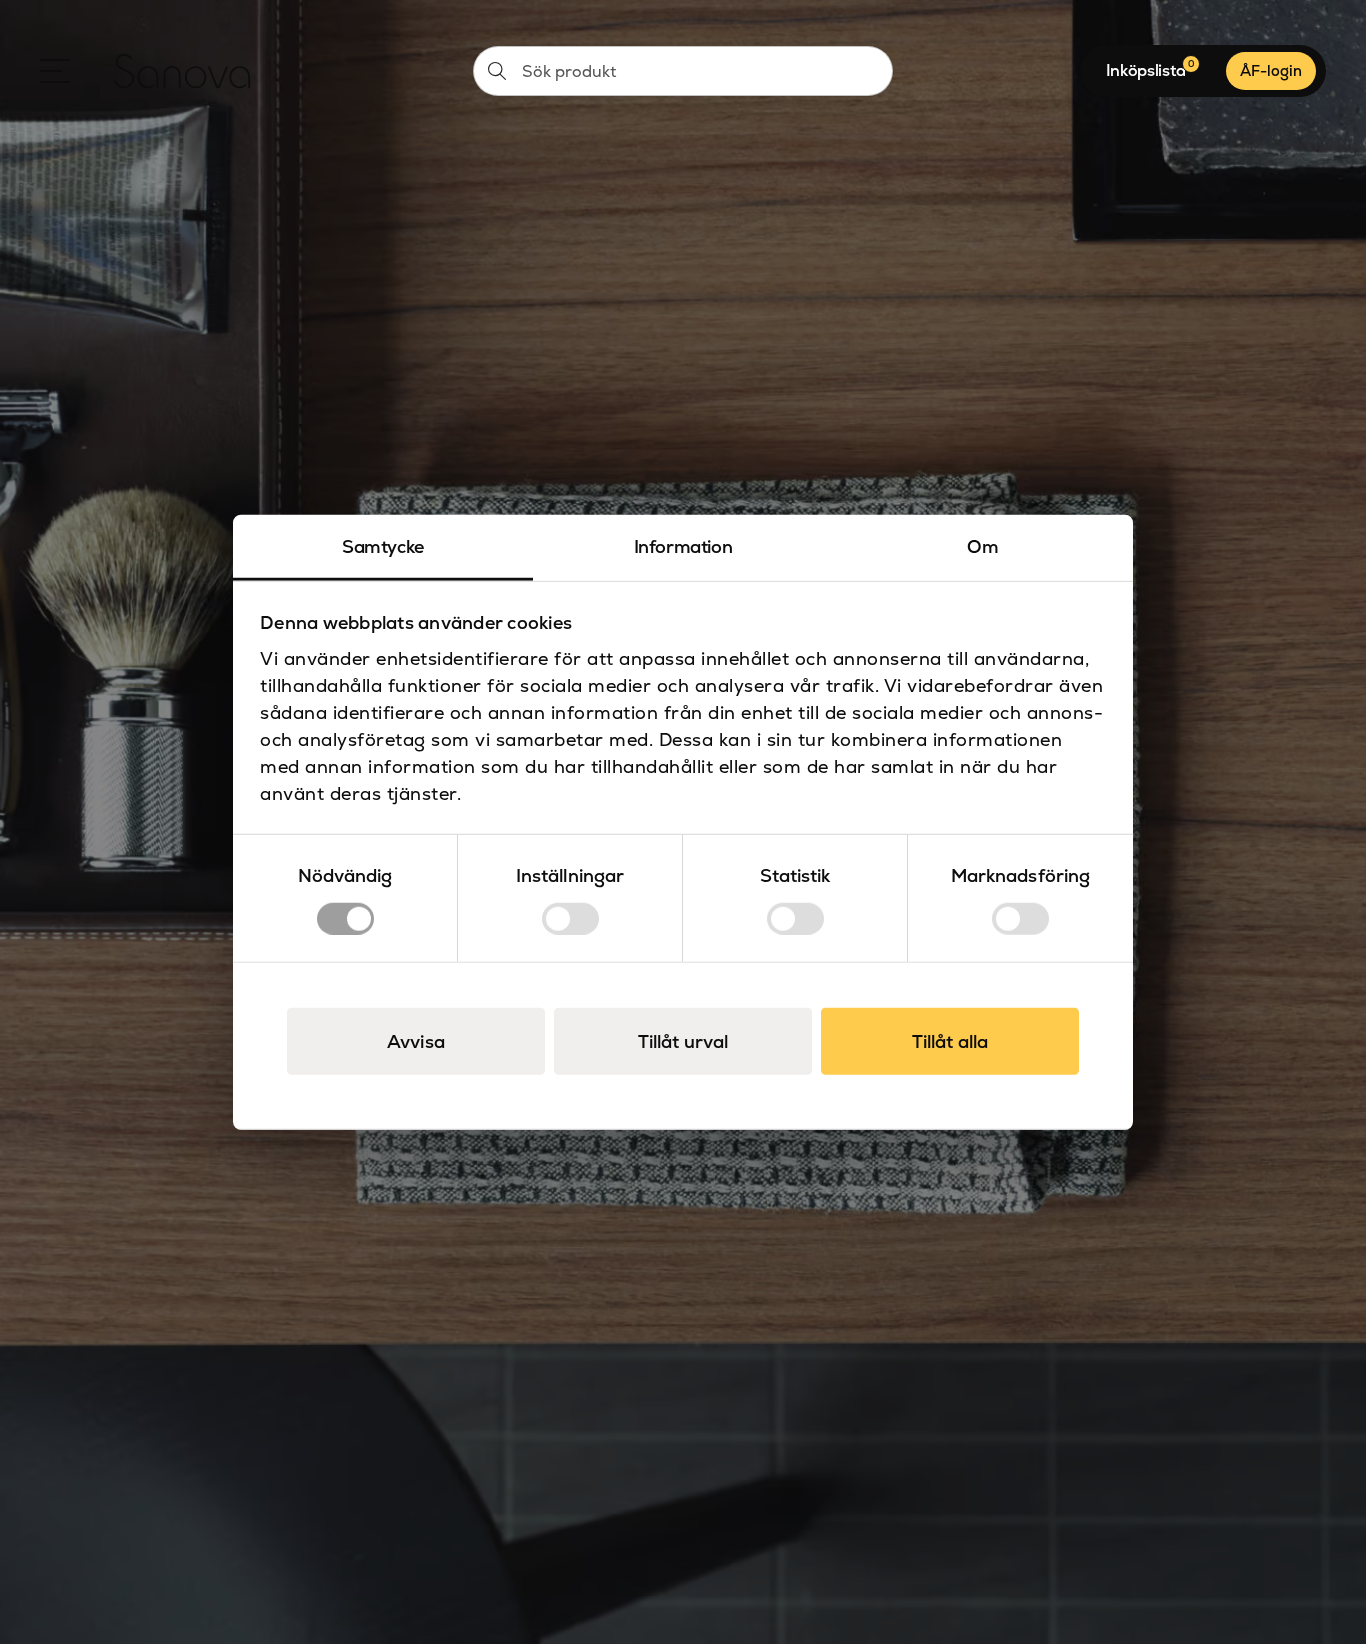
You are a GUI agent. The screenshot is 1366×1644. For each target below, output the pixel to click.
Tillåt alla (950, 1040)
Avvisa (416, 1040)
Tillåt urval (683, 1040)
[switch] (570, 918)
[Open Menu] (55, 71)
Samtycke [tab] (383, 546)
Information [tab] (683, 546)
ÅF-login (1271, 70)
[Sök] (497, 71)
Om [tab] (982, 546)
